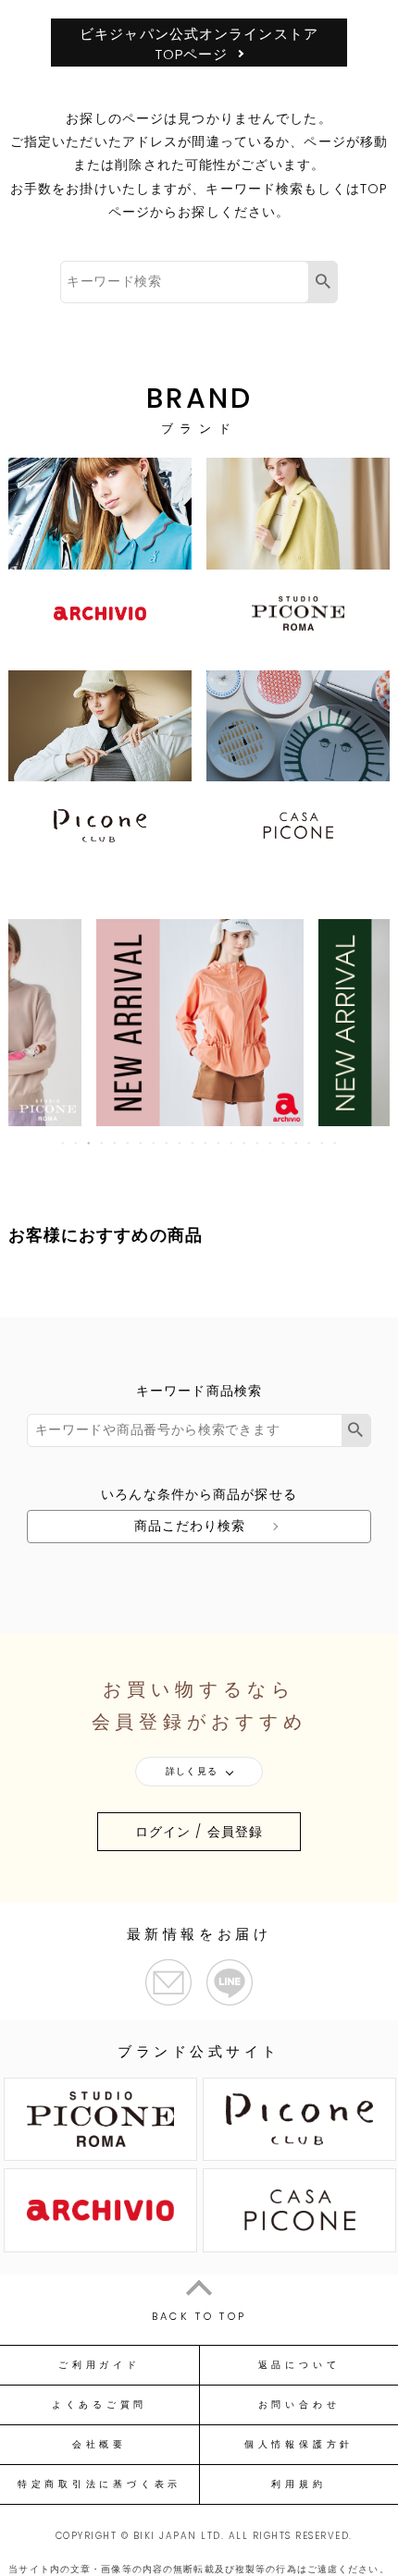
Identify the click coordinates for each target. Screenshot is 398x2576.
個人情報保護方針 (299, 2445)
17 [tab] (271, 1143)
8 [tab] (155, 1143)
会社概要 (99, 2445)
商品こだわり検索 (190, 1526)
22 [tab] (336, 1143)
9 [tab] (168, 1143)
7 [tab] (142, 1143)
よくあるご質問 (99, 2405)
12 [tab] (206, 1143)
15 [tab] (245, 1143)
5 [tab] (116, 1143)
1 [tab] (64, 1143)
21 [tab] (323, 1143)
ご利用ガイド (99, 2365)
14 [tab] (232, 1143)
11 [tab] (193, 1143)
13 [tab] (219, 1143)
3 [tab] (90, 1143)
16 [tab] (258, 1143)
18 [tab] (284, 1143)
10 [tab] (180, 1143)
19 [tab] (297, 1143)
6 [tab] (129, 1143)
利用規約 (298, 2484)
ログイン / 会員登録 (199, 1832)
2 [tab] (77, 1143)
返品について (299, 2365)
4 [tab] (103, 1143)
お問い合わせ (299, 2405)
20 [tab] (310, 1143)
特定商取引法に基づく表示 (99, 2484)
